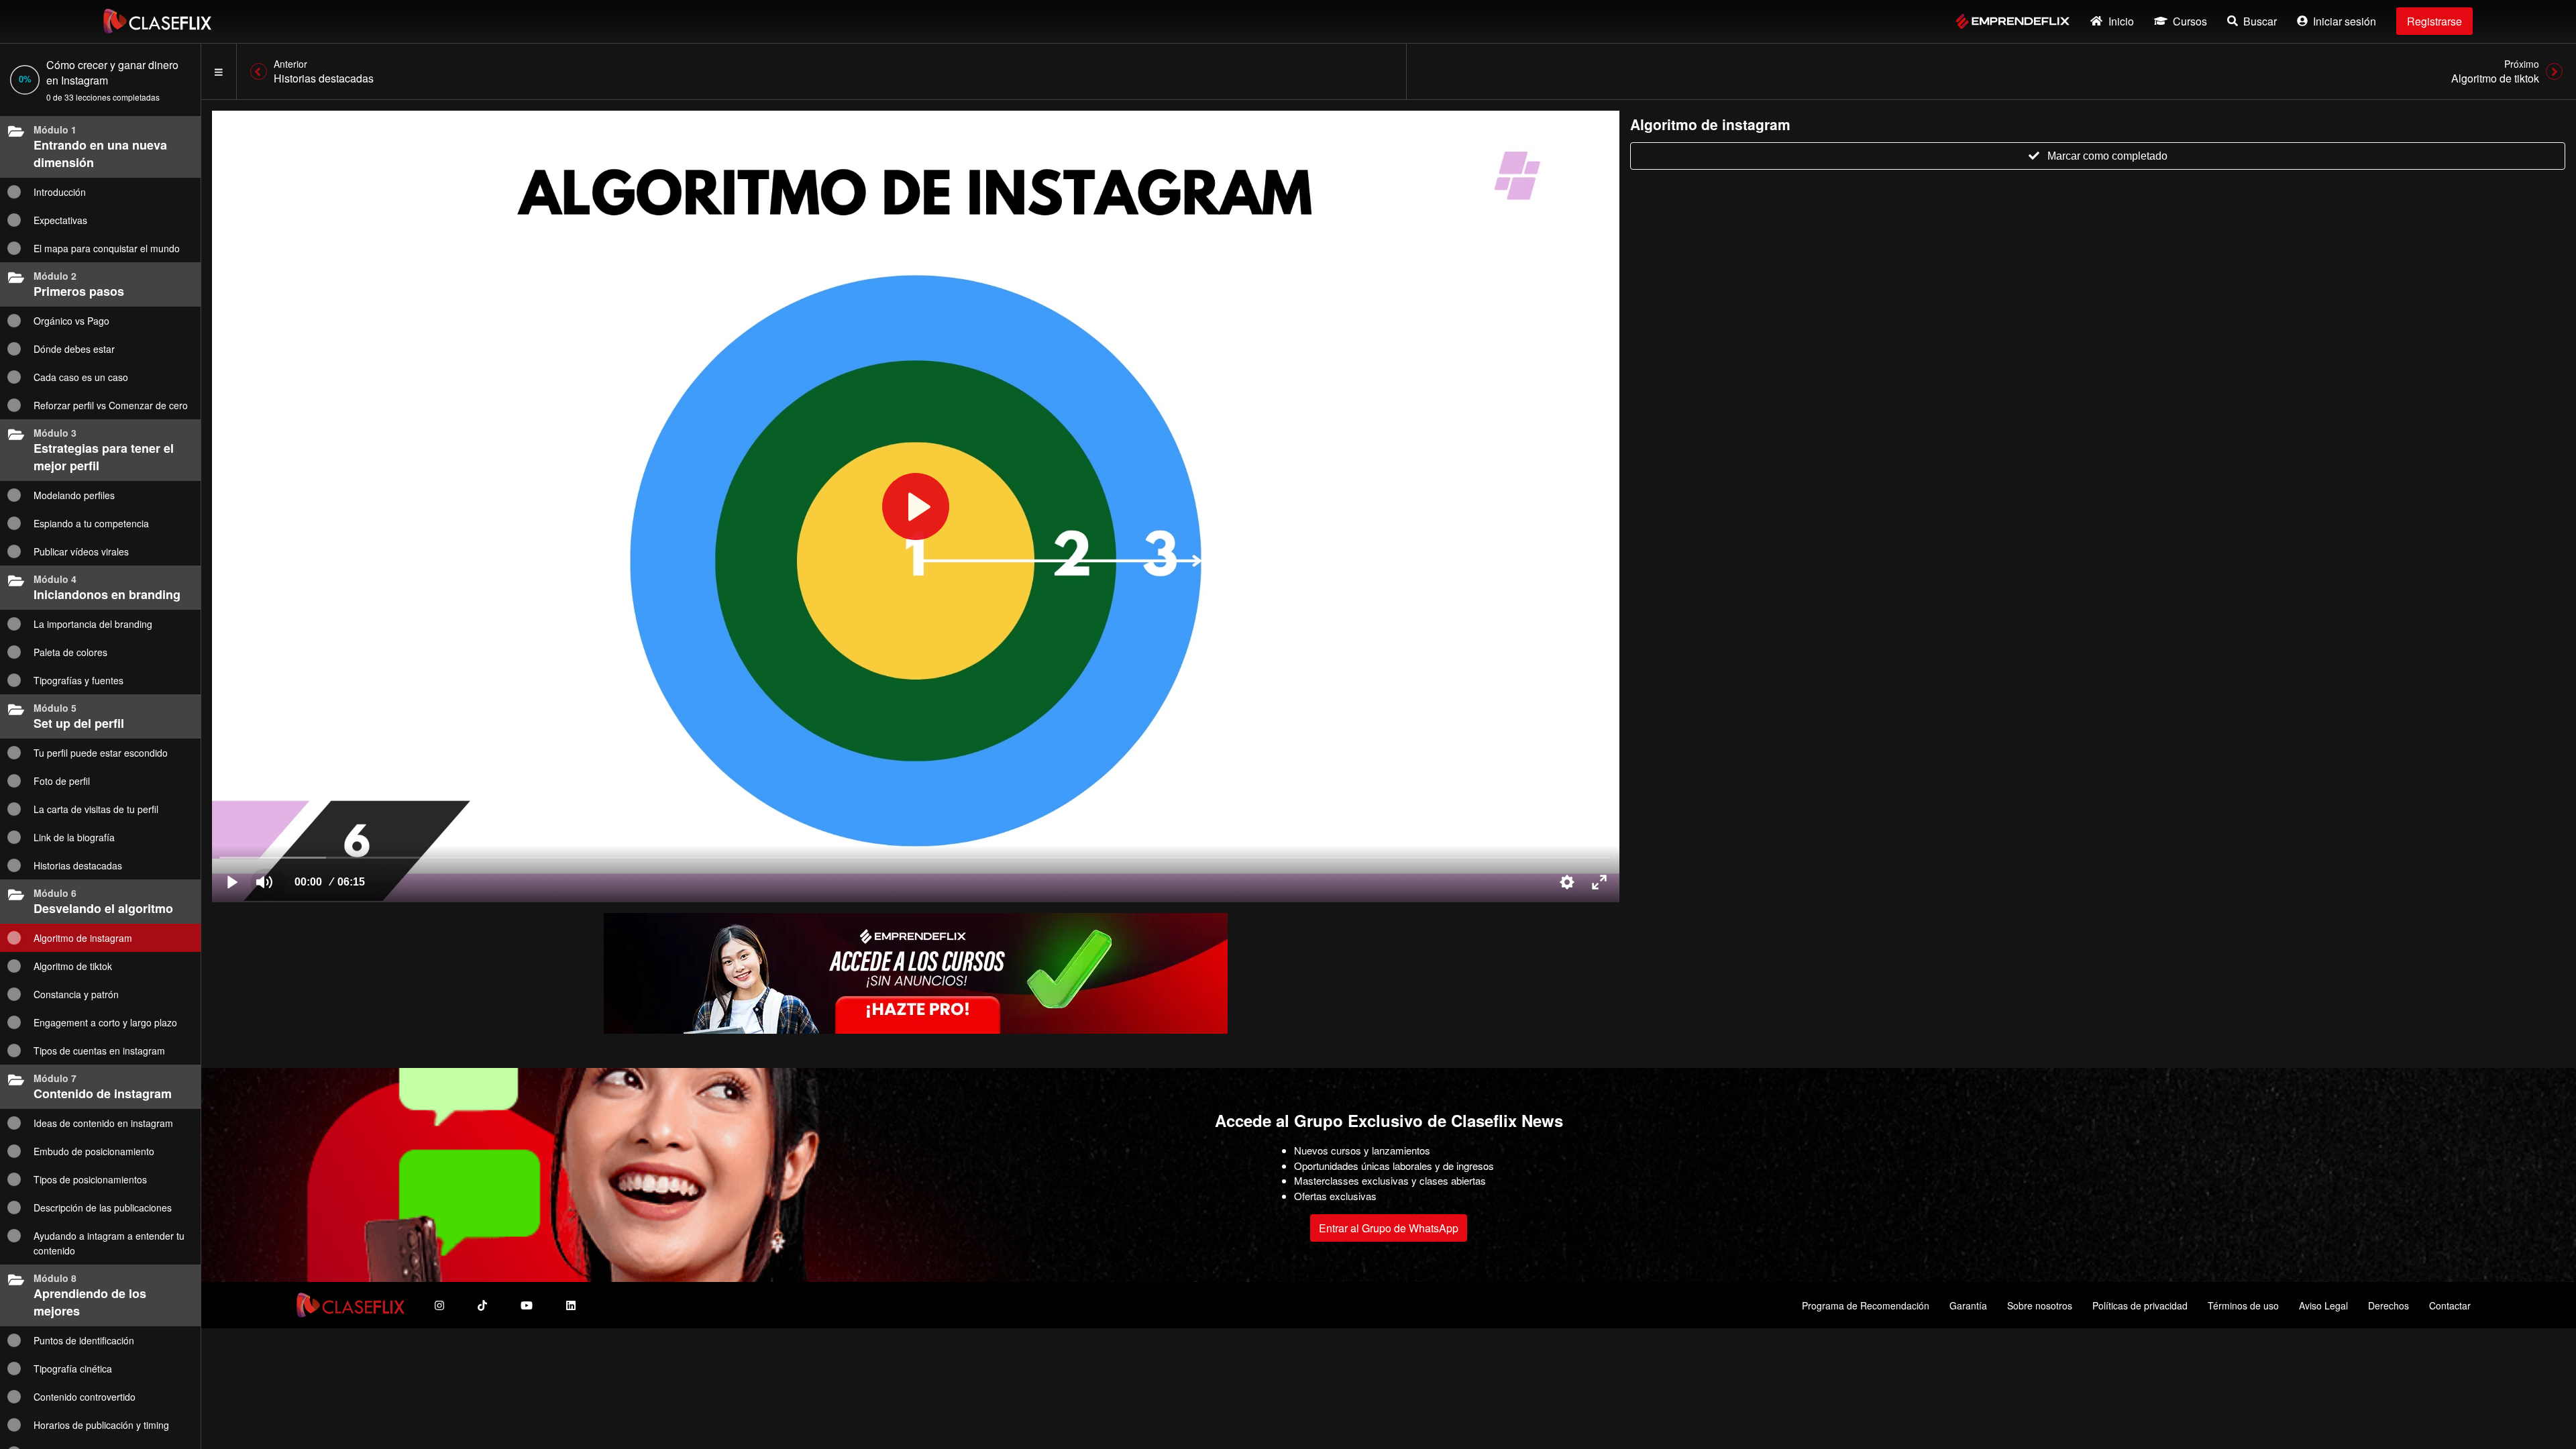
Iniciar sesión (2345, 21)
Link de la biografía (74, 837)
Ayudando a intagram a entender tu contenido (109, 1243)
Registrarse (2434, 21)
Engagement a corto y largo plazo (105, 1022)
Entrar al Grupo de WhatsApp (1389, 1228)
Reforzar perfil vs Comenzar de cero (111, 405)
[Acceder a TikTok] (482, 1305)
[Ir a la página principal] (157, 21)
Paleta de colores (70, 652)
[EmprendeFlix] (2013, 21)
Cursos (2190, 21)
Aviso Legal (2323, 1305)
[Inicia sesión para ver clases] (916, 506)
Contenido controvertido (85, 1397)
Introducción (60, 192)
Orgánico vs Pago (71, 321)
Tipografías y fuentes (78, 680)
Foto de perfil (62, 781)
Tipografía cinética (73, 1368)
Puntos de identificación (84, 1340)
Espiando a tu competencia (91, 523)
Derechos (2389, 1305)
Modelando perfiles (74, 495)
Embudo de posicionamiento (94, 1151)
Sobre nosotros (2040, 1305)
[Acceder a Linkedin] (571, 1305)
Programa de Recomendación (1866, 1305)
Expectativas (60, 220)
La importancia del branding (93, 624)
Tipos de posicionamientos (90, 1179)
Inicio (2121, 21)
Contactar (2450, 1305)
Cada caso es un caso (81, 377)
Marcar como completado (2107, 156)
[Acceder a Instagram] (439, 1305)
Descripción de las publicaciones (103, 1207)
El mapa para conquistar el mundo (107, 248)
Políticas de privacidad (2140, 1305)
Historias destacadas (78, 865)
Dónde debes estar (74, 349)
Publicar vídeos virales (81, 551)
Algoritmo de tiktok (73, 966)
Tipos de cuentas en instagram (99, 1051)
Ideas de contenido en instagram (103, 1123)
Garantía (1968, 1305)
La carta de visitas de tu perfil (96, 809)
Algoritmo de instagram (83, 938)
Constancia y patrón (76, 994)
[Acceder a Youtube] (527, 1305)
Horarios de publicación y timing (101, 1425)
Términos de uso (2243, 1305)
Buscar (2260, 21)
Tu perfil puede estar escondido (101, 753)
